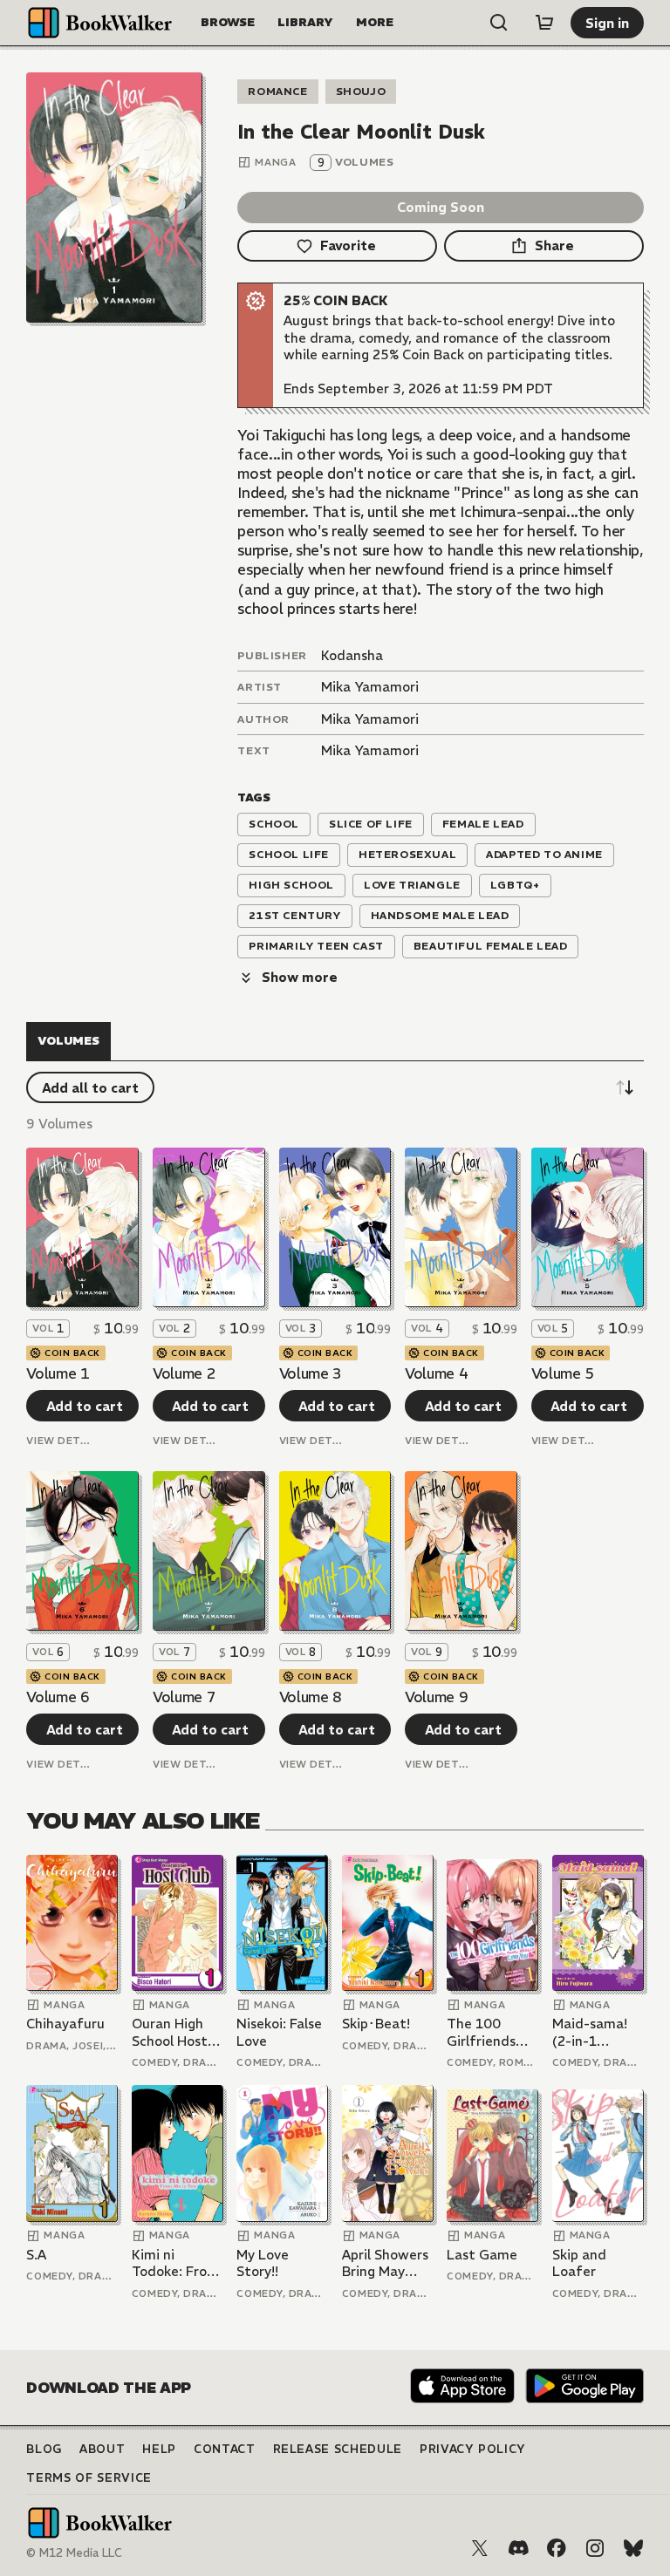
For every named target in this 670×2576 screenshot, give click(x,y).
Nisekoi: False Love (279, 2032)
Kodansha (352, 655)
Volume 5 (563, 1373)
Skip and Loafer (579, 2263)
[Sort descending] (625, 1087)
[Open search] (499, 23)
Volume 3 (311, 1373)
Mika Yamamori (370, 687)
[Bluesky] (633, 2548)
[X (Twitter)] (480, 2548)
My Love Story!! (263, 2263)
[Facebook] (557, 2548)
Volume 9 (436, 1697)
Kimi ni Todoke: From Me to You (175, 2263)
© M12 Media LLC (74, 2553)
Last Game (482, 2255)
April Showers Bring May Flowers (385, 2263)
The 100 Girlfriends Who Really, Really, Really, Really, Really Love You (489, 2032)
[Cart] (544, 23)
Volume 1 (58, 1373)
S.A (36, 2255)
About (102, 2449)
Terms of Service (89, 2478)
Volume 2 (184, 1373)
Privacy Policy (473, 2449)
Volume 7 (184, 1697)
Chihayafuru (65, 2024)
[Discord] (518, 2548)
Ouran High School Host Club (170, 2032)
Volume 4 (436, 1373)
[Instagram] (595, 2548)
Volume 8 (311, 1697)
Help (159, 2449)
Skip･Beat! (376, 2024)
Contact (225, 2449)
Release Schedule (338, 2449)
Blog (44, 2449)
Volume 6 (58, 1697)
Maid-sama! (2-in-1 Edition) (590, 2032)
